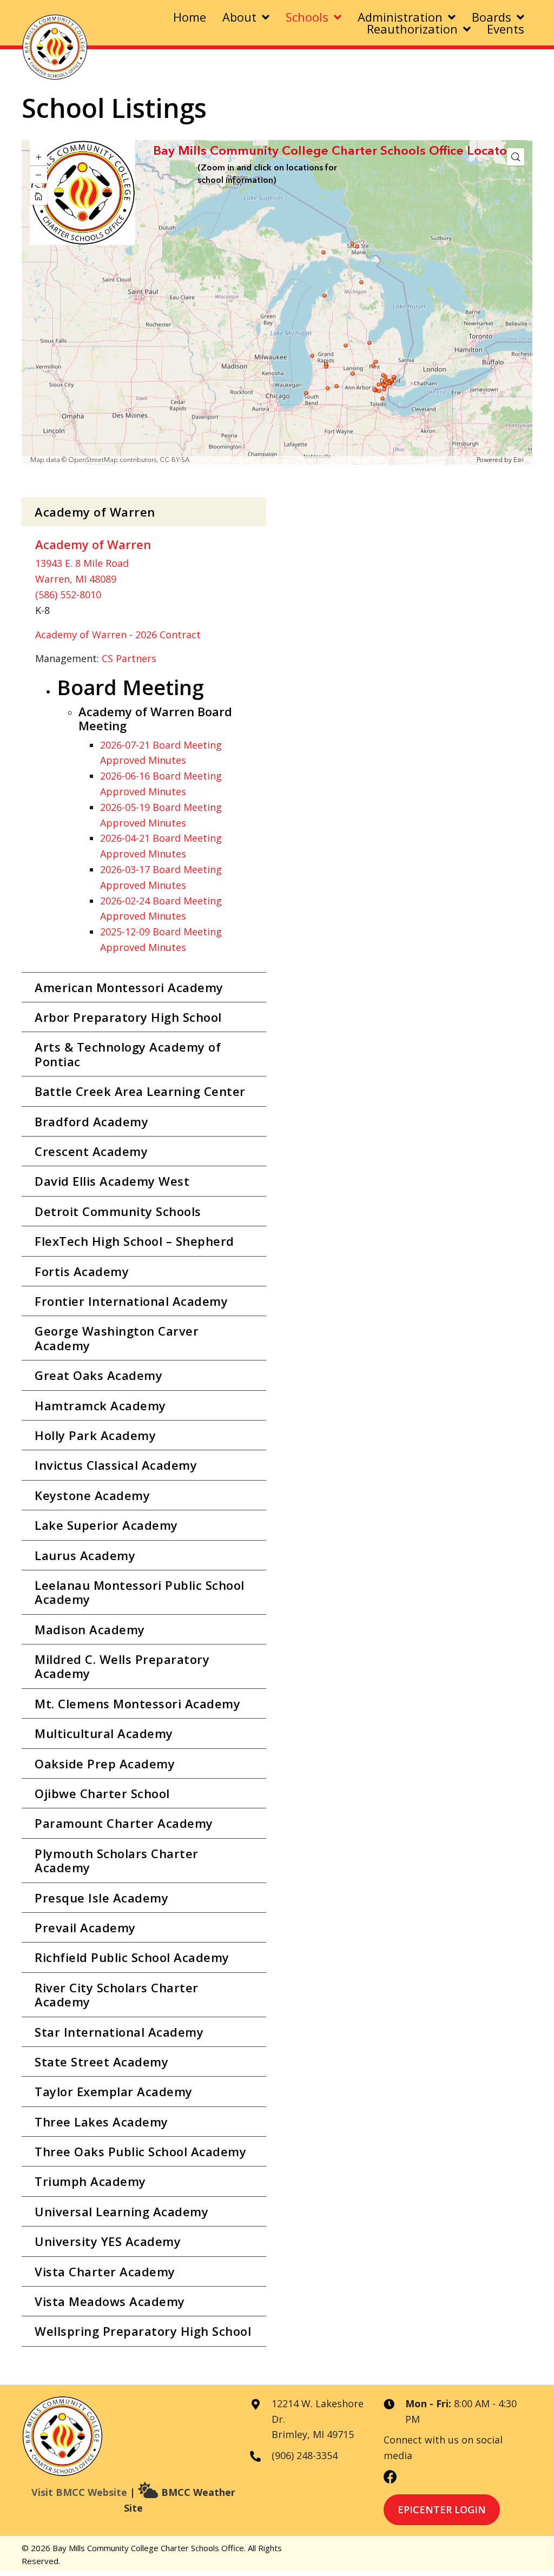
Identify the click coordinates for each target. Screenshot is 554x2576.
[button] (144, 512)
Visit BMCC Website (79, 2492)
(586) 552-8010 (68, 595)
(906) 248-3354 (305, 2455)
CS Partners (129, 658)
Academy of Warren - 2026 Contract (118, 635)
